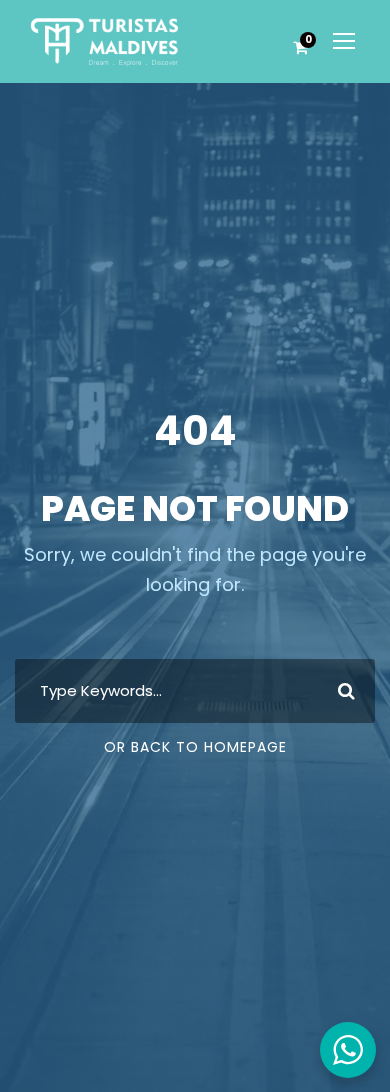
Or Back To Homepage (195, 747)
